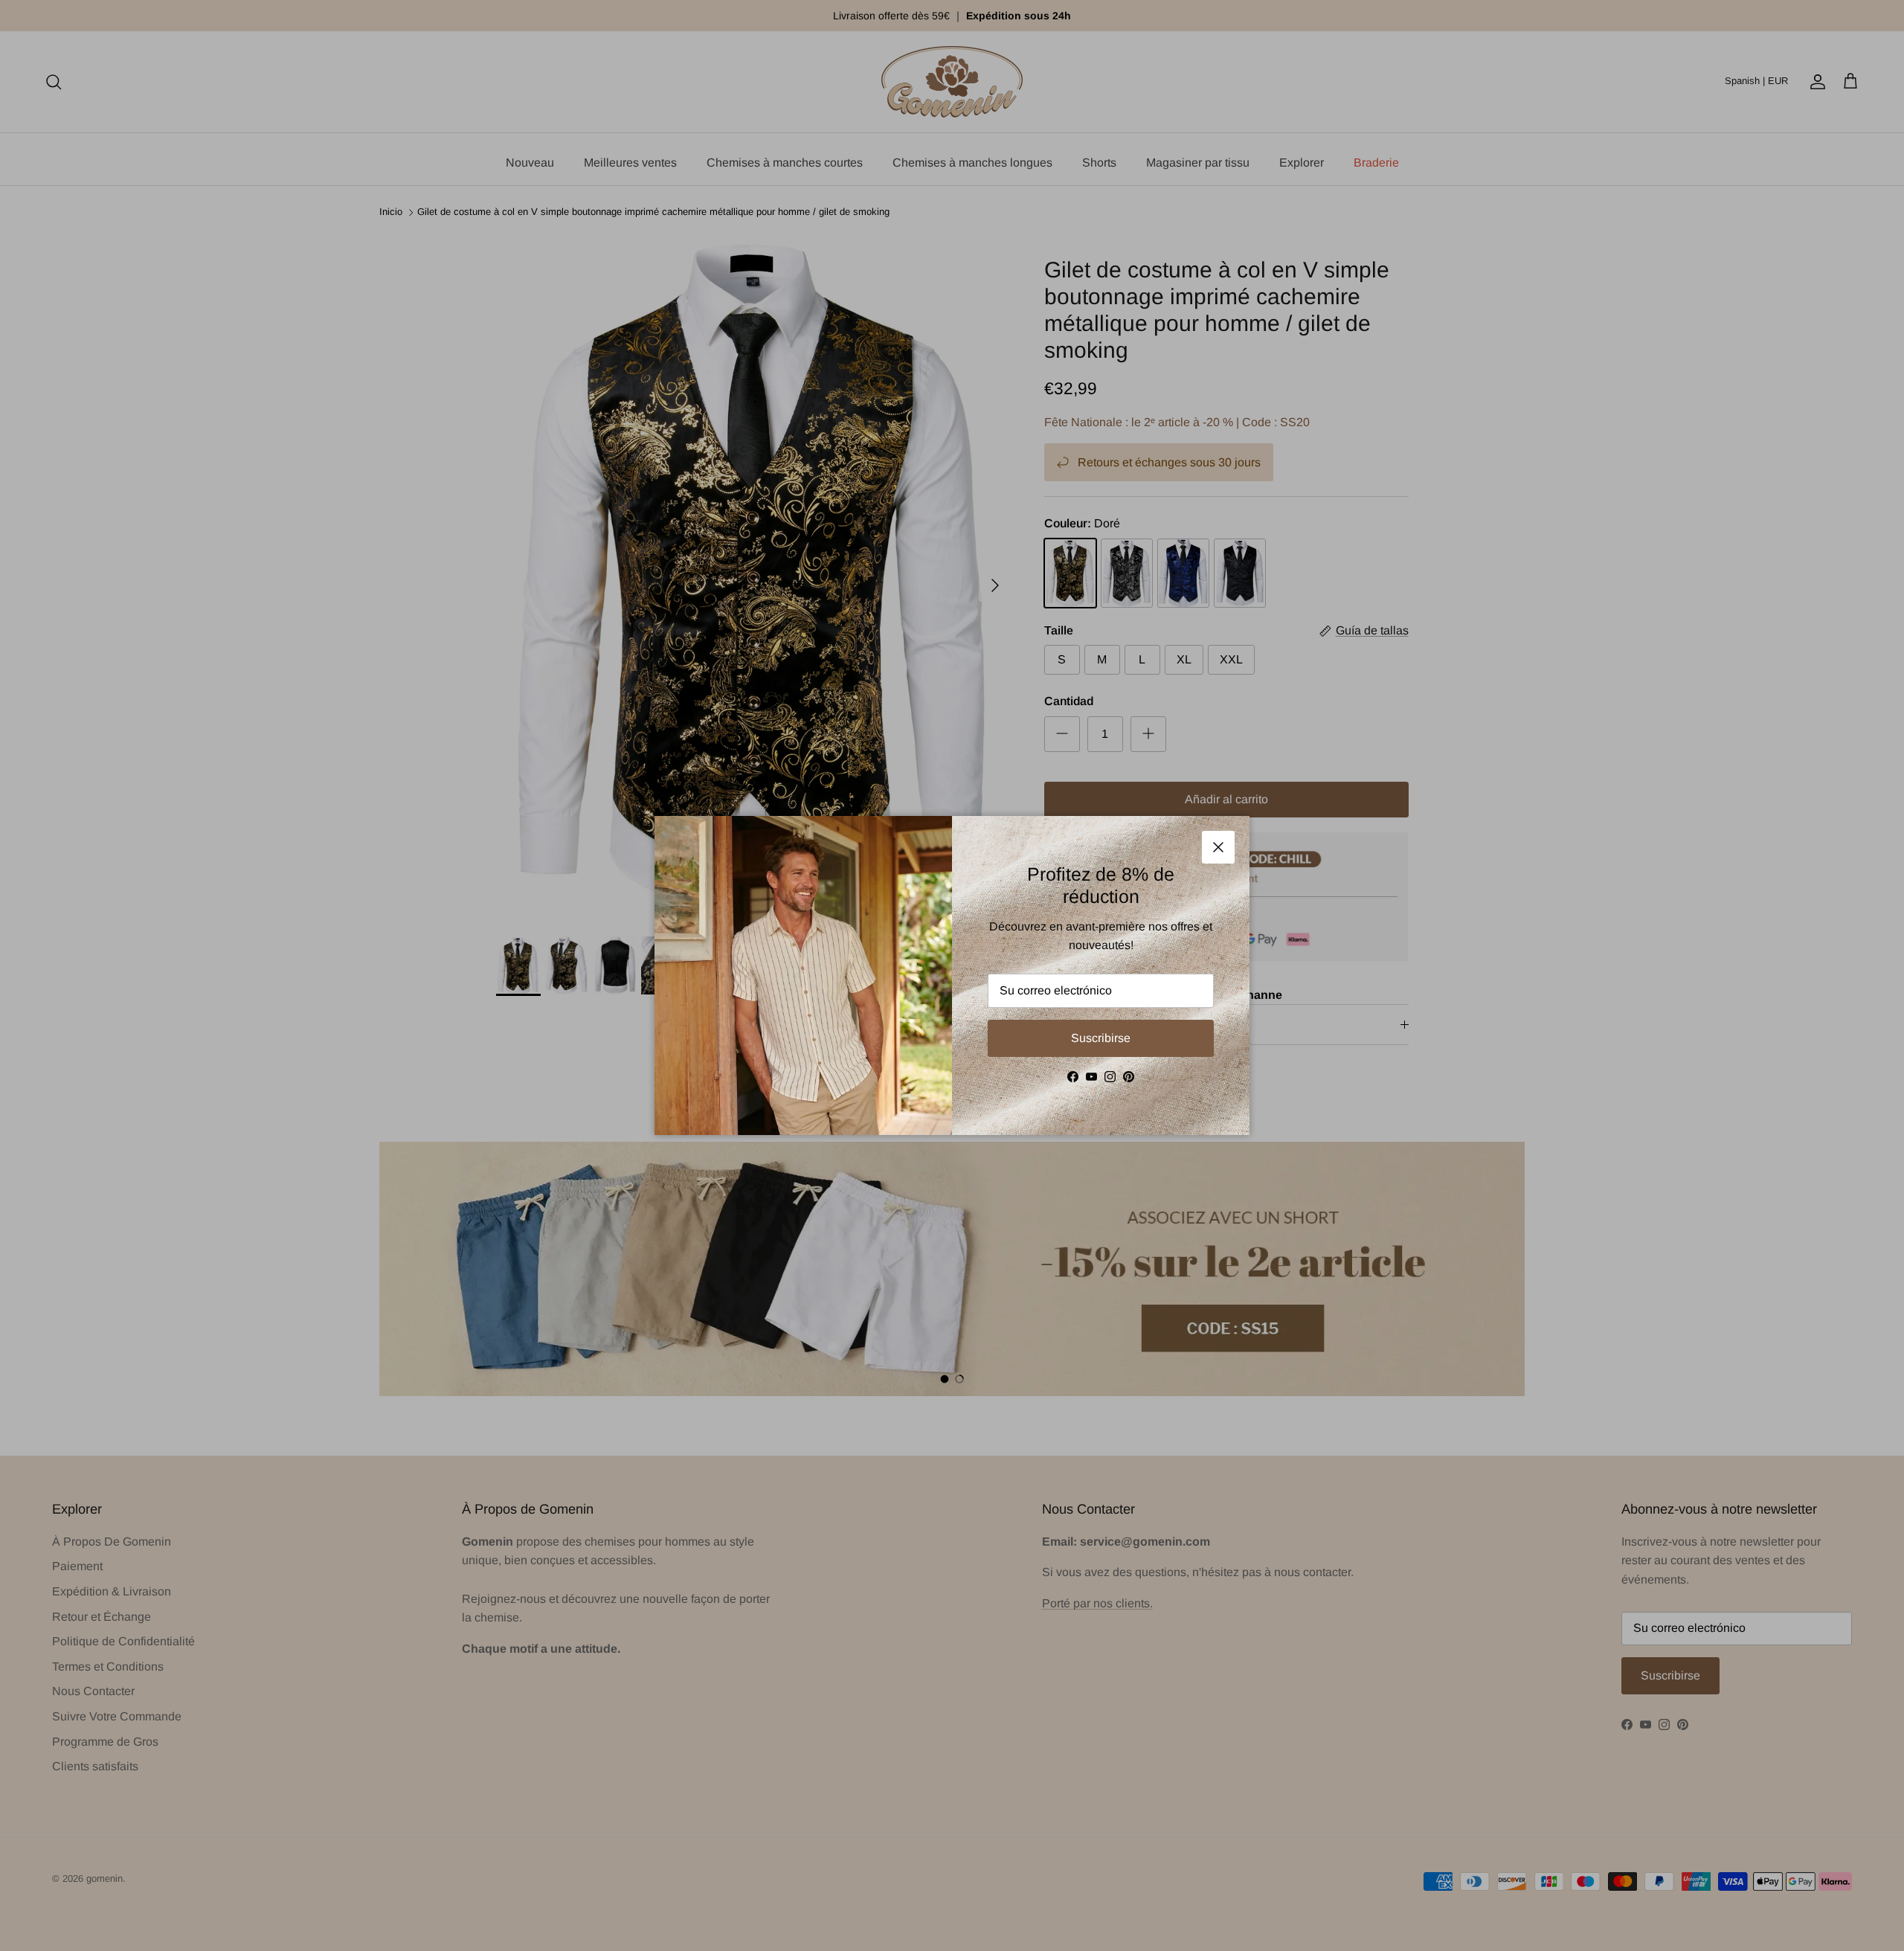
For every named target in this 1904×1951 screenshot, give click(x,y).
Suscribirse (1101, 1038)
